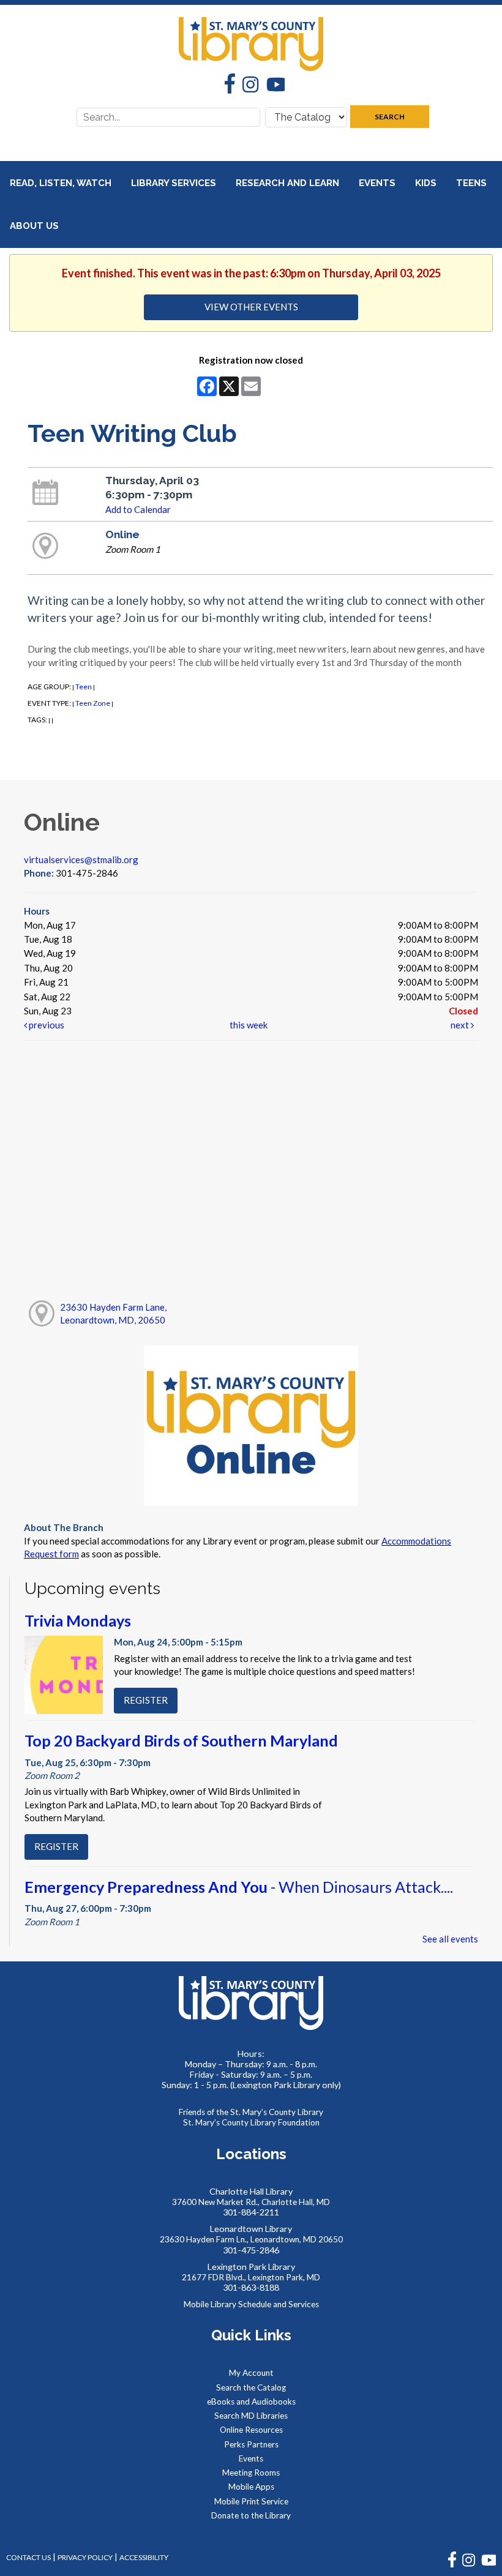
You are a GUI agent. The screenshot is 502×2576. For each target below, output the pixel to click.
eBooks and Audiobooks (251, 2402)
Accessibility (144, 2557)
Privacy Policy (85, 2557)
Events (378, 183)
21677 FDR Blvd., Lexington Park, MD (251, 2277)
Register (146, 1700)
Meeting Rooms (251, 2473)
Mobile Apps (251, 2487)
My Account (251, 2373)
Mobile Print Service (251, 2501)
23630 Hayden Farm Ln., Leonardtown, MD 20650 (251, 2239)
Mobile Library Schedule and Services (251, 2304)
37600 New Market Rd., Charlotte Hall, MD (251, 2202)
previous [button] (46, 1025)
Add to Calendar (138, 509)
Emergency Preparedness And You (239, 1887)
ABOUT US (36, 226)
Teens (473, 183)
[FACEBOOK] (452, 2565)
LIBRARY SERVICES (175, 183)
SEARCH (390, 117)
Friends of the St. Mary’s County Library (251, 2112)
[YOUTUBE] (489, 2565)
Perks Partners (251, 2444)
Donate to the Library (251, 2515)
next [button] (461, 1025)
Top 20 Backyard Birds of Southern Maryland (181, 1740)
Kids (427, 183)
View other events (251, 307)
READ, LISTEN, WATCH (62, 183)
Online (122, 534)
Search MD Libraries (251, 2416)
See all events (450, 1939)
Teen (84, 687)
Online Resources (251, 2430)
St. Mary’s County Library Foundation (251, 2122)
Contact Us (28, 2557)
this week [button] (249, 1025)
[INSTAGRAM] (469, 2565)
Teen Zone (93, 703)
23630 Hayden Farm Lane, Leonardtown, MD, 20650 (113, 1313)
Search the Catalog (251, 2387)
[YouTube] (272, 86)
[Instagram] (247, 86)
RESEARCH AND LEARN (289, 183)
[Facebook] (226, 85)
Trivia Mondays (78, 1620)
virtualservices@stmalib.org (81, 859)
